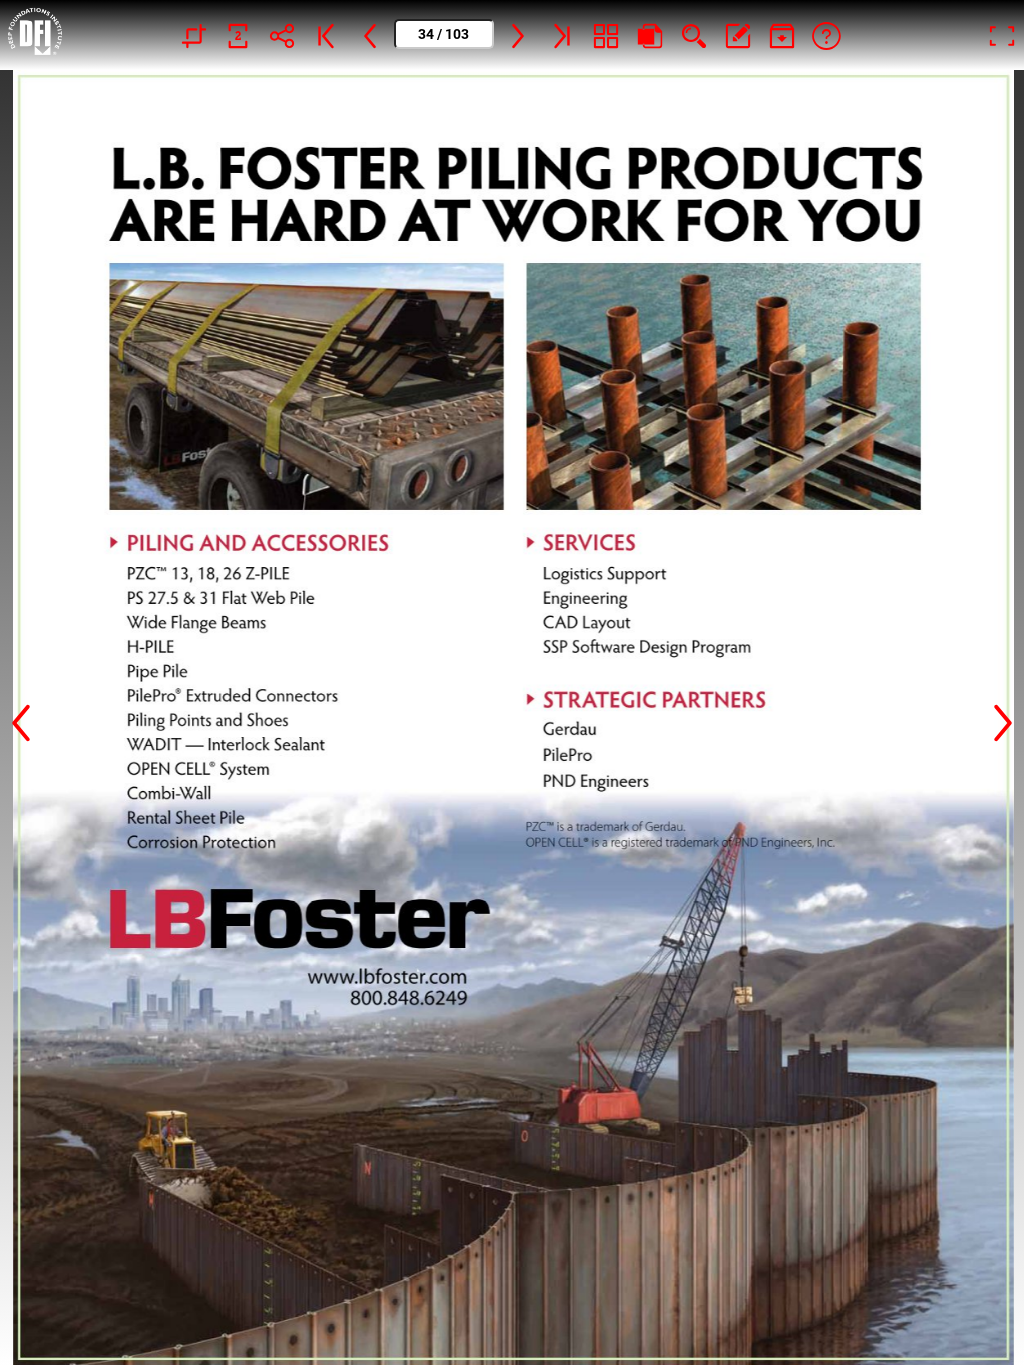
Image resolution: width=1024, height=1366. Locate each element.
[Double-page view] (238, 35)
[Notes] (738, 35)
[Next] (518, 35)
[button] (21, 718)
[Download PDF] (650, 35)
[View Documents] (782, 35)
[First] (326, 35)
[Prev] (370, 35)
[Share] (282, 35)
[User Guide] (826, 35)
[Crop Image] (194, 35)
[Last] (562, 35)
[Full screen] (1002, 35)
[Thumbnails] (606, 35)
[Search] (694, 35)
